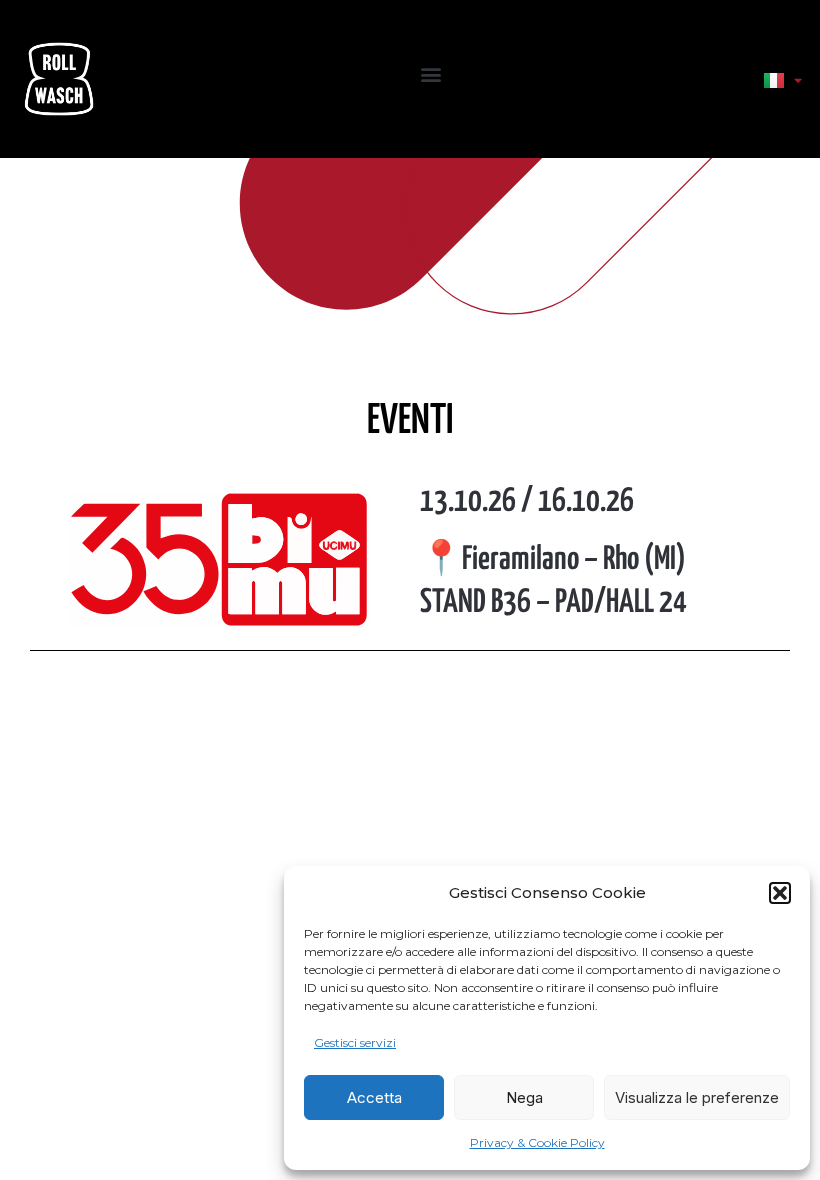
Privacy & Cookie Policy (537, 1142)
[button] (780, 893)
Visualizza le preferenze (697, 1097)
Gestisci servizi (355, 1042)
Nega (524, 1097)
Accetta (374, 1097)
